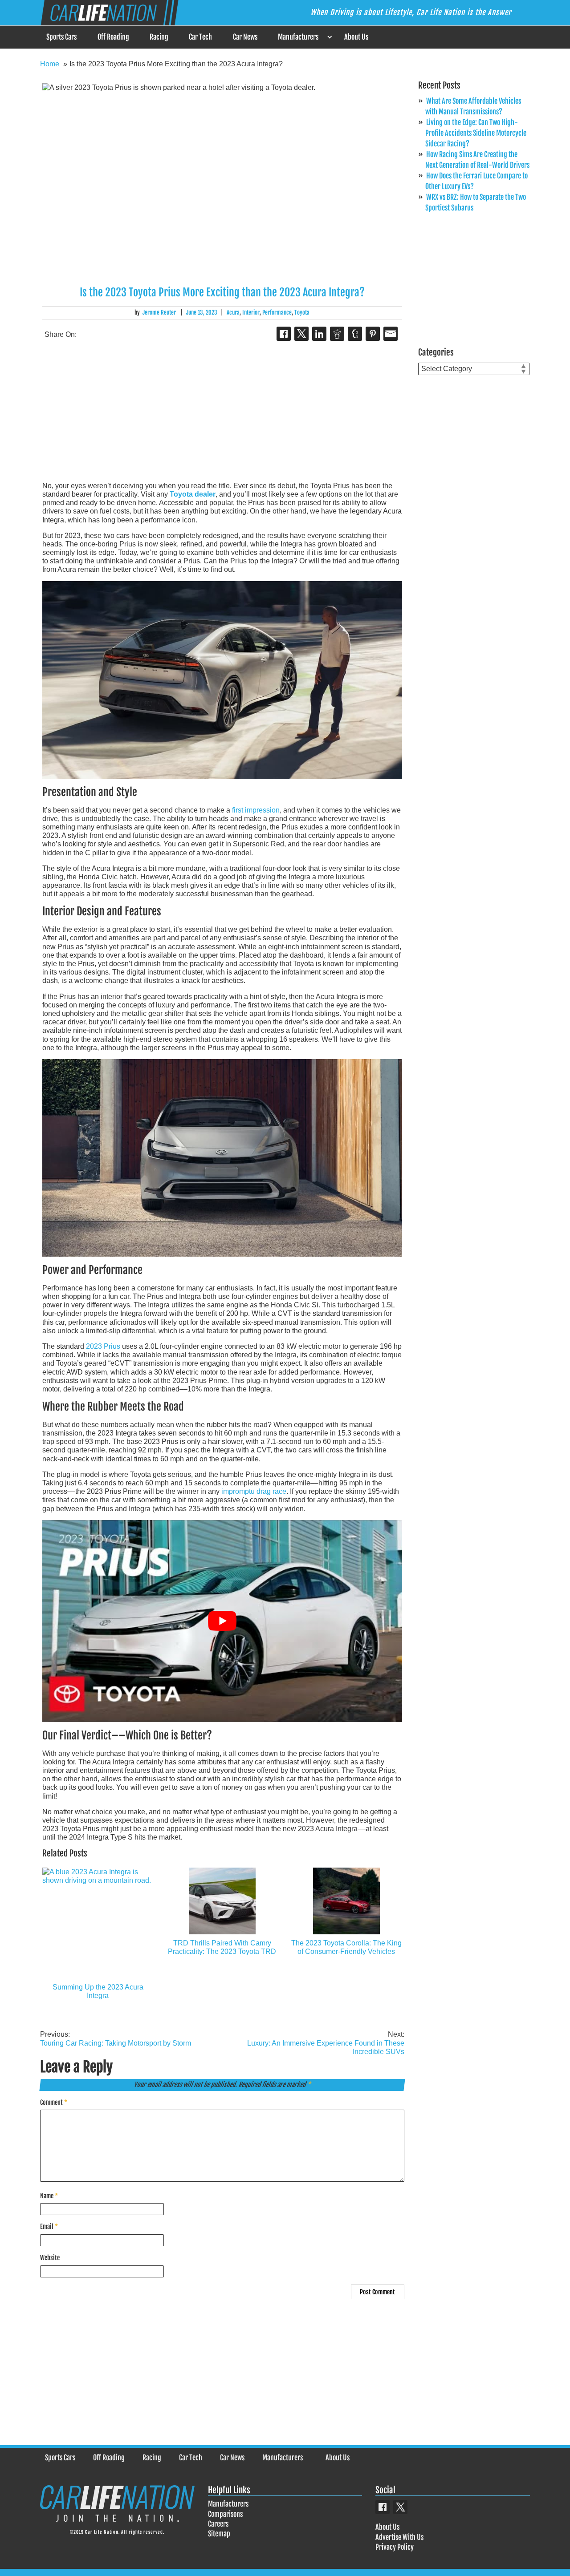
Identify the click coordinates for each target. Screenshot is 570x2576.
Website (50, 2258)
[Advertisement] (222, 412)
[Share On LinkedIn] (319, 334)
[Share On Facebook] (284, 334)
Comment (54, 2102)
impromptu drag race (254, 1491)
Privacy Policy (395, 2547)
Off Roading (113, 37)
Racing (159, 37)
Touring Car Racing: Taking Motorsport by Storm (116, 2038)
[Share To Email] (391, 334)
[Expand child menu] (329, 37)
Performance (277, 312)
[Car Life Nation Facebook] (383, 2507)
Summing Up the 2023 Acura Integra (98, 1991)
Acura (233, 312)
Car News (245, 37)
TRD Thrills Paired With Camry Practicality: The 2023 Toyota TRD (222, 1947)
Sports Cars (61, 37)
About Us (356, 37)
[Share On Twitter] (301, 334)
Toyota (302, 312)
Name (49, 2196)
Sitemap (219, 2534)
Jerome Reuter (159, 312)
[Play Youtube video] (222, 1621)
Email (49, 2226)
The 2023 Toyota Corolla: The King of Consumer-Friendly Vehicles (346, 1947)
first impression (256, 810)
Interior (251, 312)
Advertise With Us (399, 2537)
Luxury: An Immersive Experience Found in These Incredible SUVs (326, 2043)
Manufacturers (298, 37)
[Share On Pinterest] (373, 334)
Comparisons (225, 2514)
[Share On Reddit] (337, 334)
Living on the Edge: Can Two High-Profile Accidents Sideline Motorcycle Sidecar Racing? (476, 133)
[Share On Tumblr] (355, 334)
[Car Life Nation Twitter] (400, 2507)
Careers (218, 2524)
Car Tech (200, 37)
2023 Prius (103, 1346)
